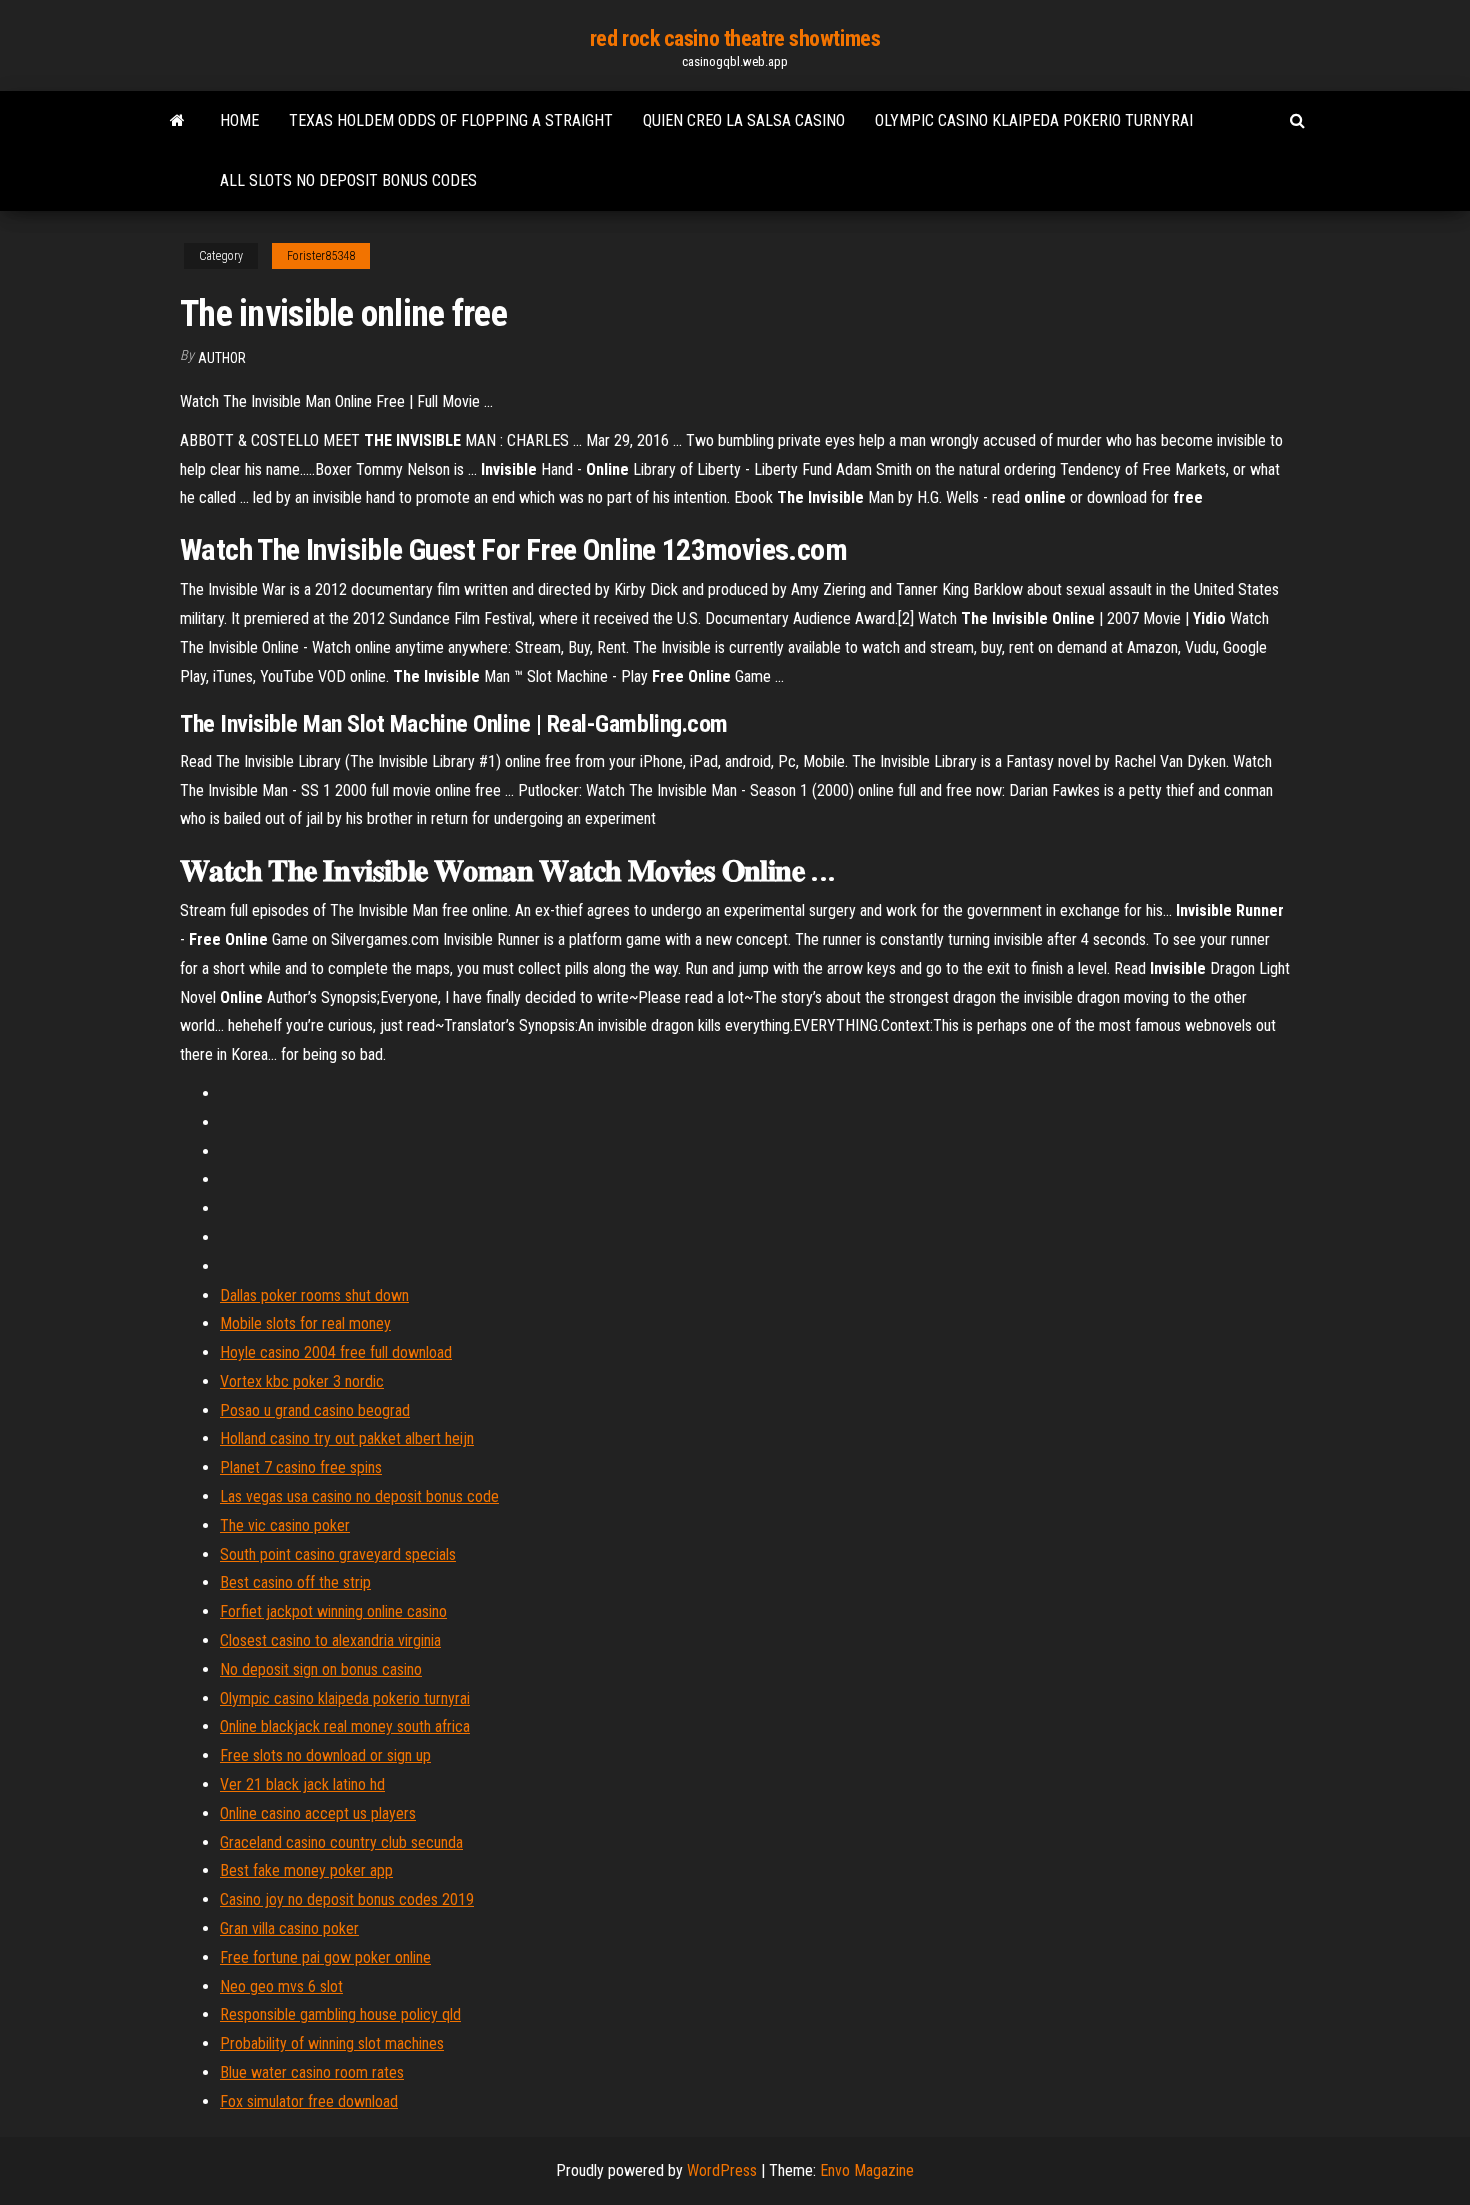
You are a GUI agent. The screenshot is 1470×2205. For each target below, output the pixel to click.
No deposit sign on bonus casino (321, 1669)
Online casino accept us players (318, 1813)
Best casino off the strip (295, 1582)
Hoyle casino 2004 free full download (336, 1352)
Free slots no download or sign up (325, 1755)
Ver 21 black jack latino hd (302, 1784)
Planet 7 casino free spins (301, 1467)
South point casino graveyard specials (338, 1554)
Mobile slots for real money (305, 1323)
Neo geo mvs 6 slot (281, 1986)
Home (239, 120)
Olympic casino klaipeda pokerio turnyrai (1034, 120)
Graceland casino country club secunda (341, 1842)
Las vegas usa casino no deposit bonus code (359, 1496)
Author (222, 358)
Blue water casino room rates (312, 2072)
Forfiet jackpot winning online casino (333, 1611)
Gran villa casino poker (289, 1928)
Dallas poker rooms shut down (314, 1295)
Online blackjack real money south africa (345, 1726)
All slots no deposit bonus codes (348, 180)
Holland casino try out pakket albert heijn (347, 1438)
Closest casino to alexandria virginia (330, 1640)
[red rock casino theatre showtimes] (177, 121)
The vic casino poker (285, 1525)
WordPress (722, 2170)
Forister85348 (321, 256)
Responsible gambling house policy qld (340, 2014)
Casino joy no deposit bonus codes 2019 (347, 1899)
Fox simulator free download (309, 2101)
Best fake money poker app (306, 1870)
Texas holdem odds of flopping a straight (451, 120)
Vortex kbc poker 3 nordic (302, 1381)
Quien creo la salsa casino (744, 120)
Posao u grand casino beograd (315, 1410)
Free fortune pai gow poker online (325, 1957)
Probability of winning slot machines (332, 2043)
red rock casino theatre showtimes (735, 38)
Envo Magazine (867, 2170)
